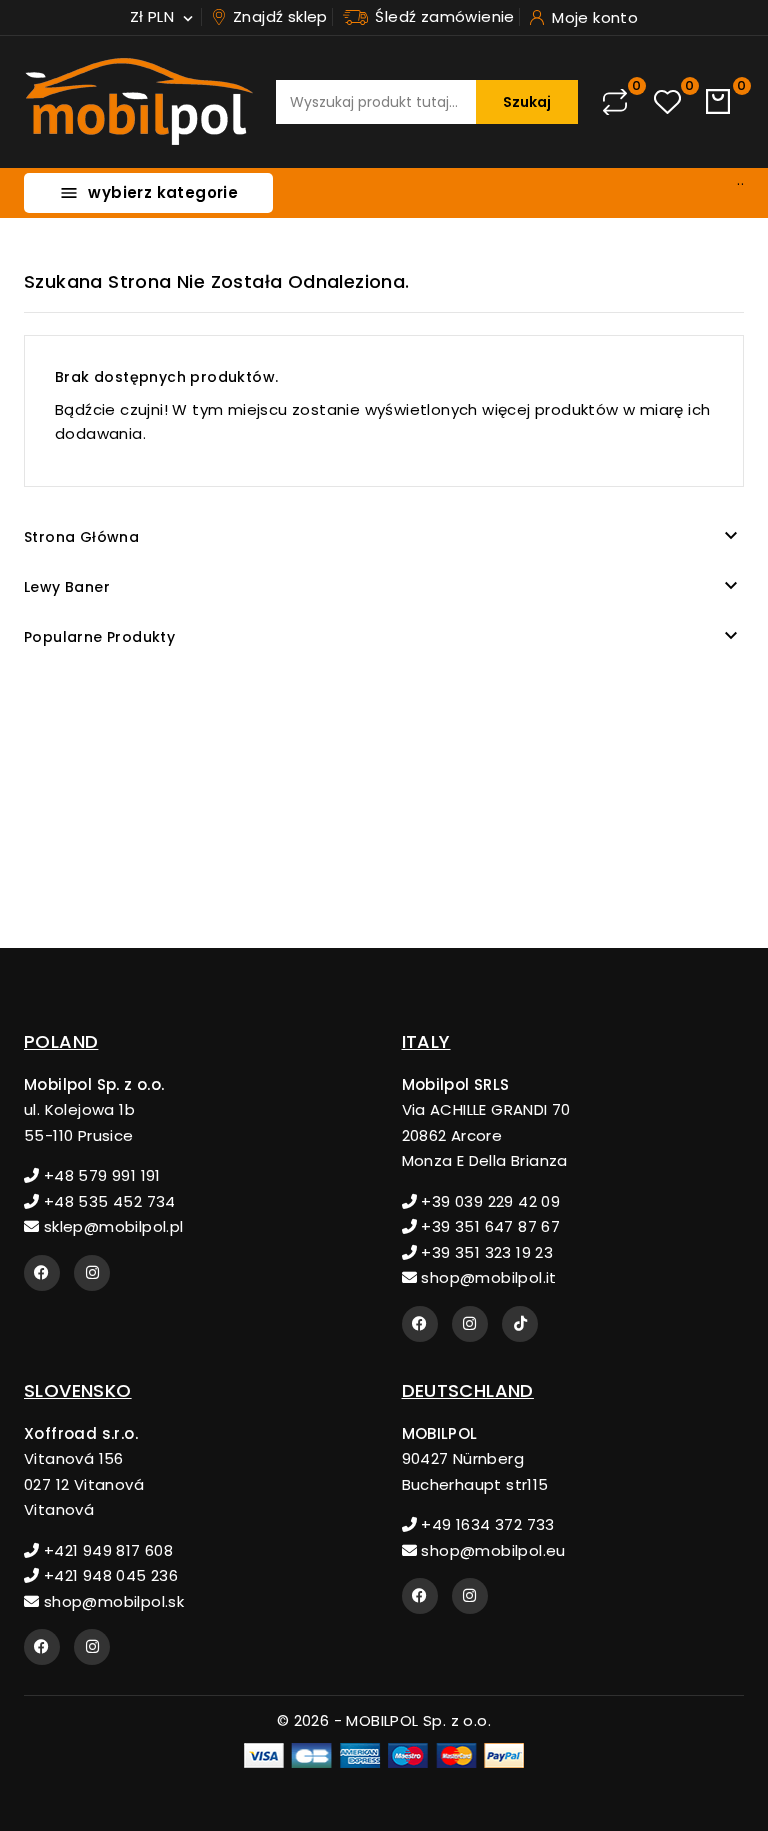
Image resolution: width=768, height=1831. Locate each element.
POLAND (61, 1041)
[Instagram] (92, 1273)
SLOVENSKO (78, 1390)
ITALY (426, 1041)
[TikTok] (520, 1324)
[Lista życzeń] (667, 102)
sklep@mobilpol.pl (111, 1226)
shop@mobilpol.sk (111, 1601)
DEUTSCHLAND (468, 1390)
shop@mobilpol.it (487, 1277)
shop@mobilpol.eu (491, 1550)
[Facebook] (42, 1273)
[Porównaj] (615, 102)
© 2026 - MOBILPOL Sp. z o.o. (384, 1720)
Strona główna (81, 537)
